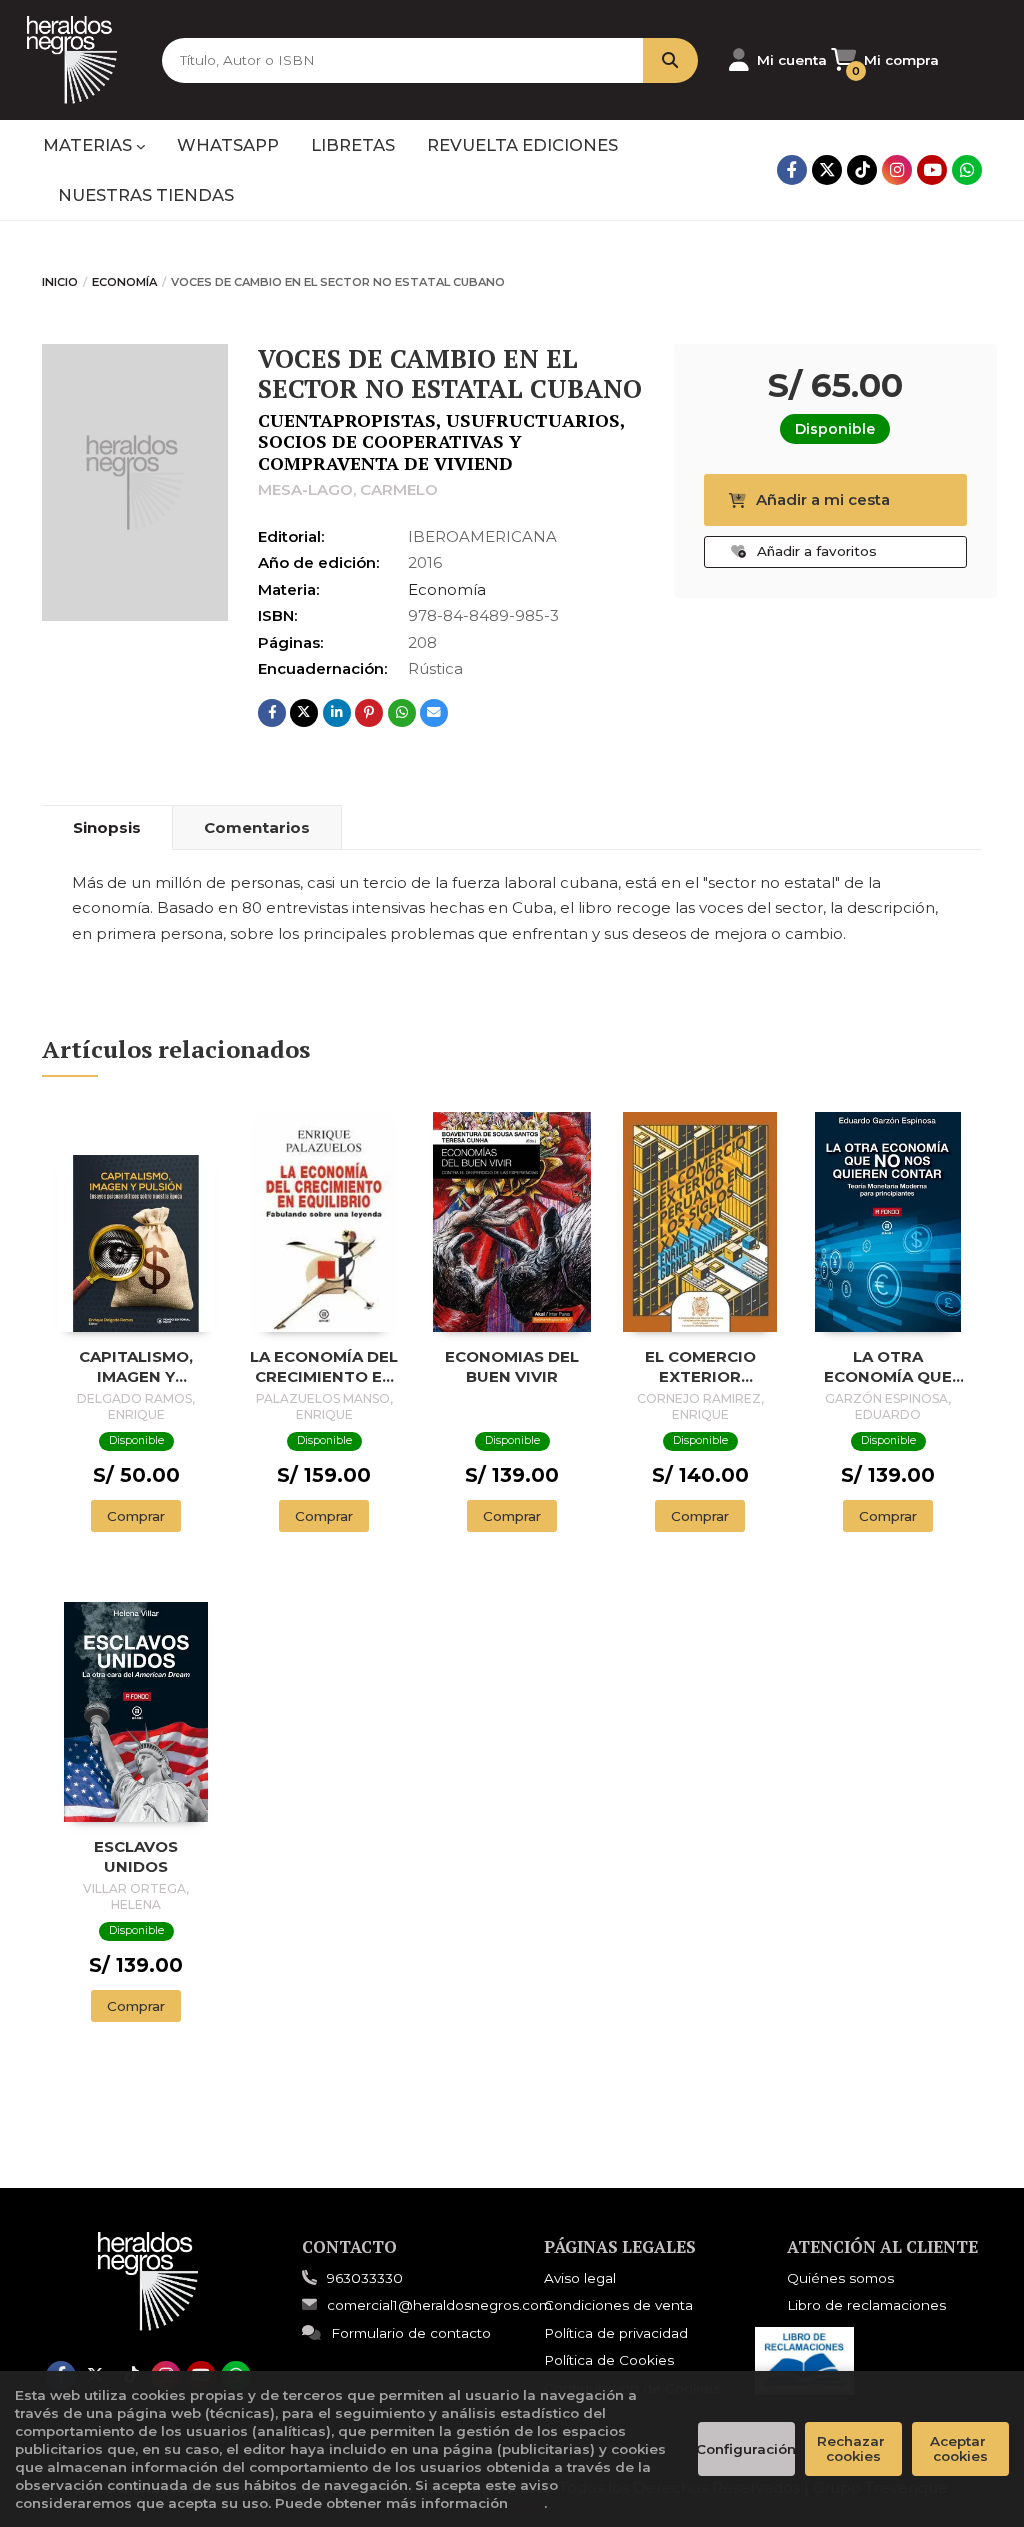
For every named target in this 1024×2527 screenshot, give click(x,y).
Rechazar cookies (853, 2448)
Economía (124, 282)
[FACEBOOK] (792, 170)
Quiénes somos (840, 2278)
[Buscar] (670, 60)
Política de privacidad (616, 2333)
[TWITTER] (827, 170)
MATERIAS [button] (89, 145)
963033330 (365, 2278)
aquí (528, 2503)
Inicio (60, 282)
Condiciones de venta (618, 2305)
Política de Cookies (609, 2360)
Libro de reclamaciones (866, 2305)
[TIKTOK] (862, 170)
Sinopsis (107, 827)
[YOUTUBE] (932, 170)
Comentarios (257, 827)
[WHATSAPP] (967, 170)
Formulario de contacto (411, 2333)
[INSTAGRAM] (897, 170)
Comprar (136, 1516)
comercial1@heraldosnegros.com (439, 2305)
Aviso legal (580, 2278)
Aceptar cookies (960, 2448)
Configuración (746, 2449)
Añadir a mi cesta (823, 499)
